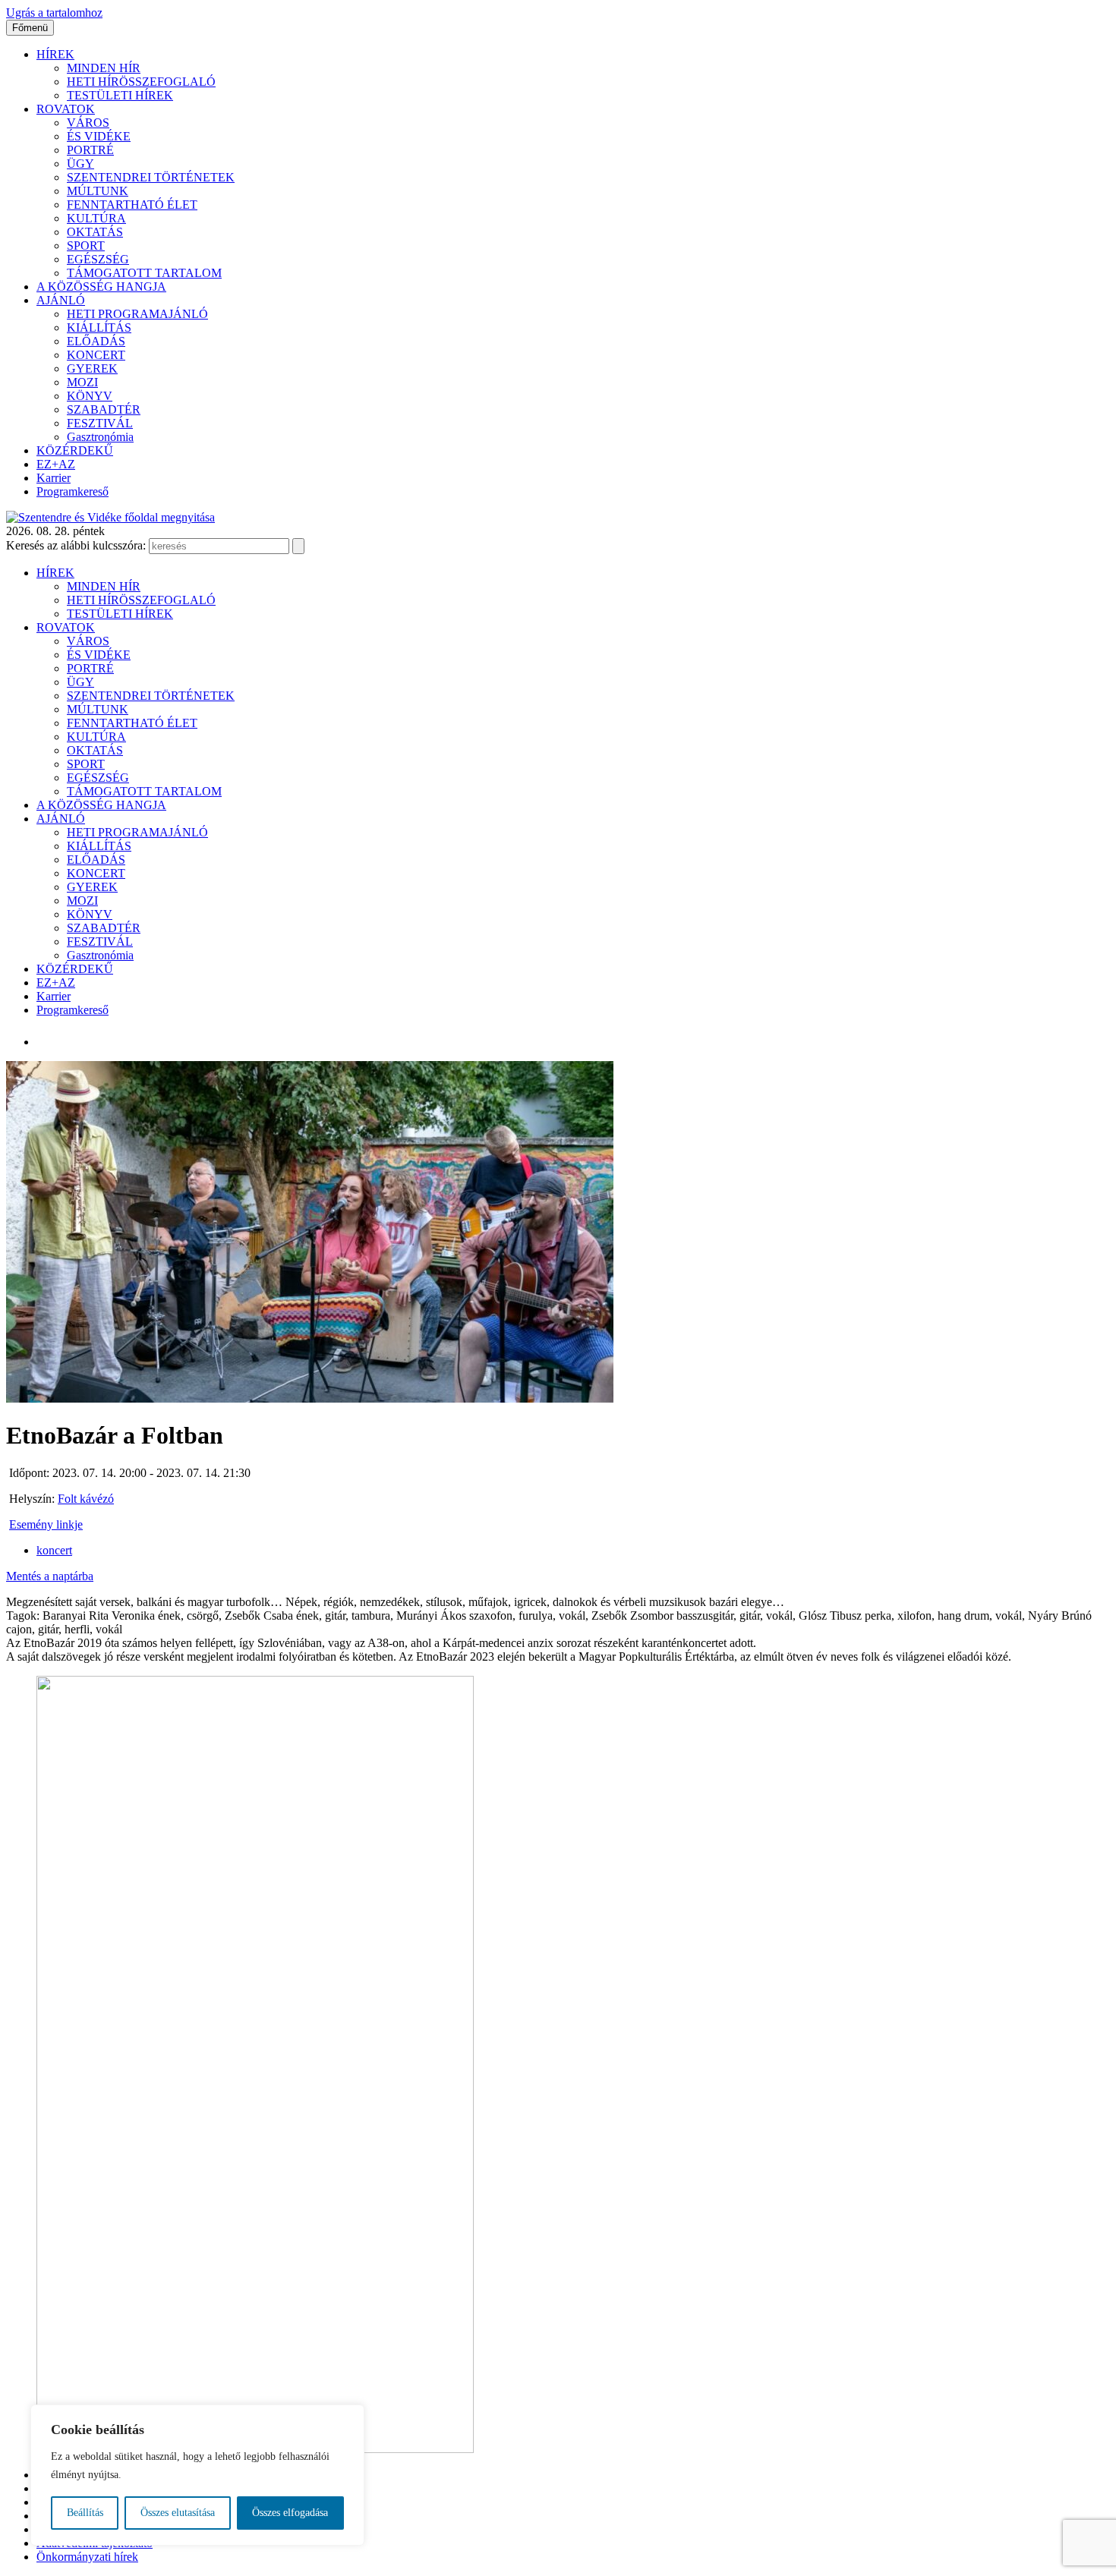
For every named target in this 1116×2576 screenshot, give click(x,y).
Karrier (54, 478)
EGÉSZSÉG (98, 259)
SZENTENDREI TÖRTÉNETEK (151, 177)
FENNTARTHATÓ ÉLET (132, 205)
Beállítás (85, 2513)
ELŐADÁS (96, 341)
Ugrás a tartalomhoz (54, 13)
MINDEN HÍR (104, 68)
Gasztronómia (100, 437)
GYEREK (92, 368)
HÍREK (55, 54)
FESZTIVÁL (100, 423)
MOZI (82, 382)
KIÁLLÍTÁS (99, 328)
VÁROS (88, 123)
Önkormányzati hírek (87, 2557)
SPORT (86, 246)
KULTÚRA (96, 218)
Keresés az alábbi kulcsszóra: (76, 545)
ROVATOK (66, 109)
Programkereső (73, 491)
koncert (54, 1550)
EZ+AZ (56, 464)
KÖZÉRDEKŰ (75, 450)
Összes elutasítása (178, 2513)
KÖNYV (90, 396)
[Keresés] (298, 546)
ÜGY (80, 164)
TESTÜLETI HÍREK (120, 95)
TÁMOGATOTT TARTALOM (144, 273)
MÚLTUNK (98, 191)
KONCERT (96, 355)
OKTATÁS (95, 232)
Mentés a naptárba (50, 1576)
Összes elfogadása (290, 2513)
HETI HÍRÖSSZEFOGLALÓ (141, 82)
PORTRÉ (90, 150)
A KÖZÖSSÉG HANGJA (101, 287)
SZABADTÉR (104, 409)
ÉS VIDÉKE (99, 136)
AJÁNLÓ (61, 300)
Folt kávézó (86, 1499)
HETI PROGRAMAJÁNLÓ (137, 314)
